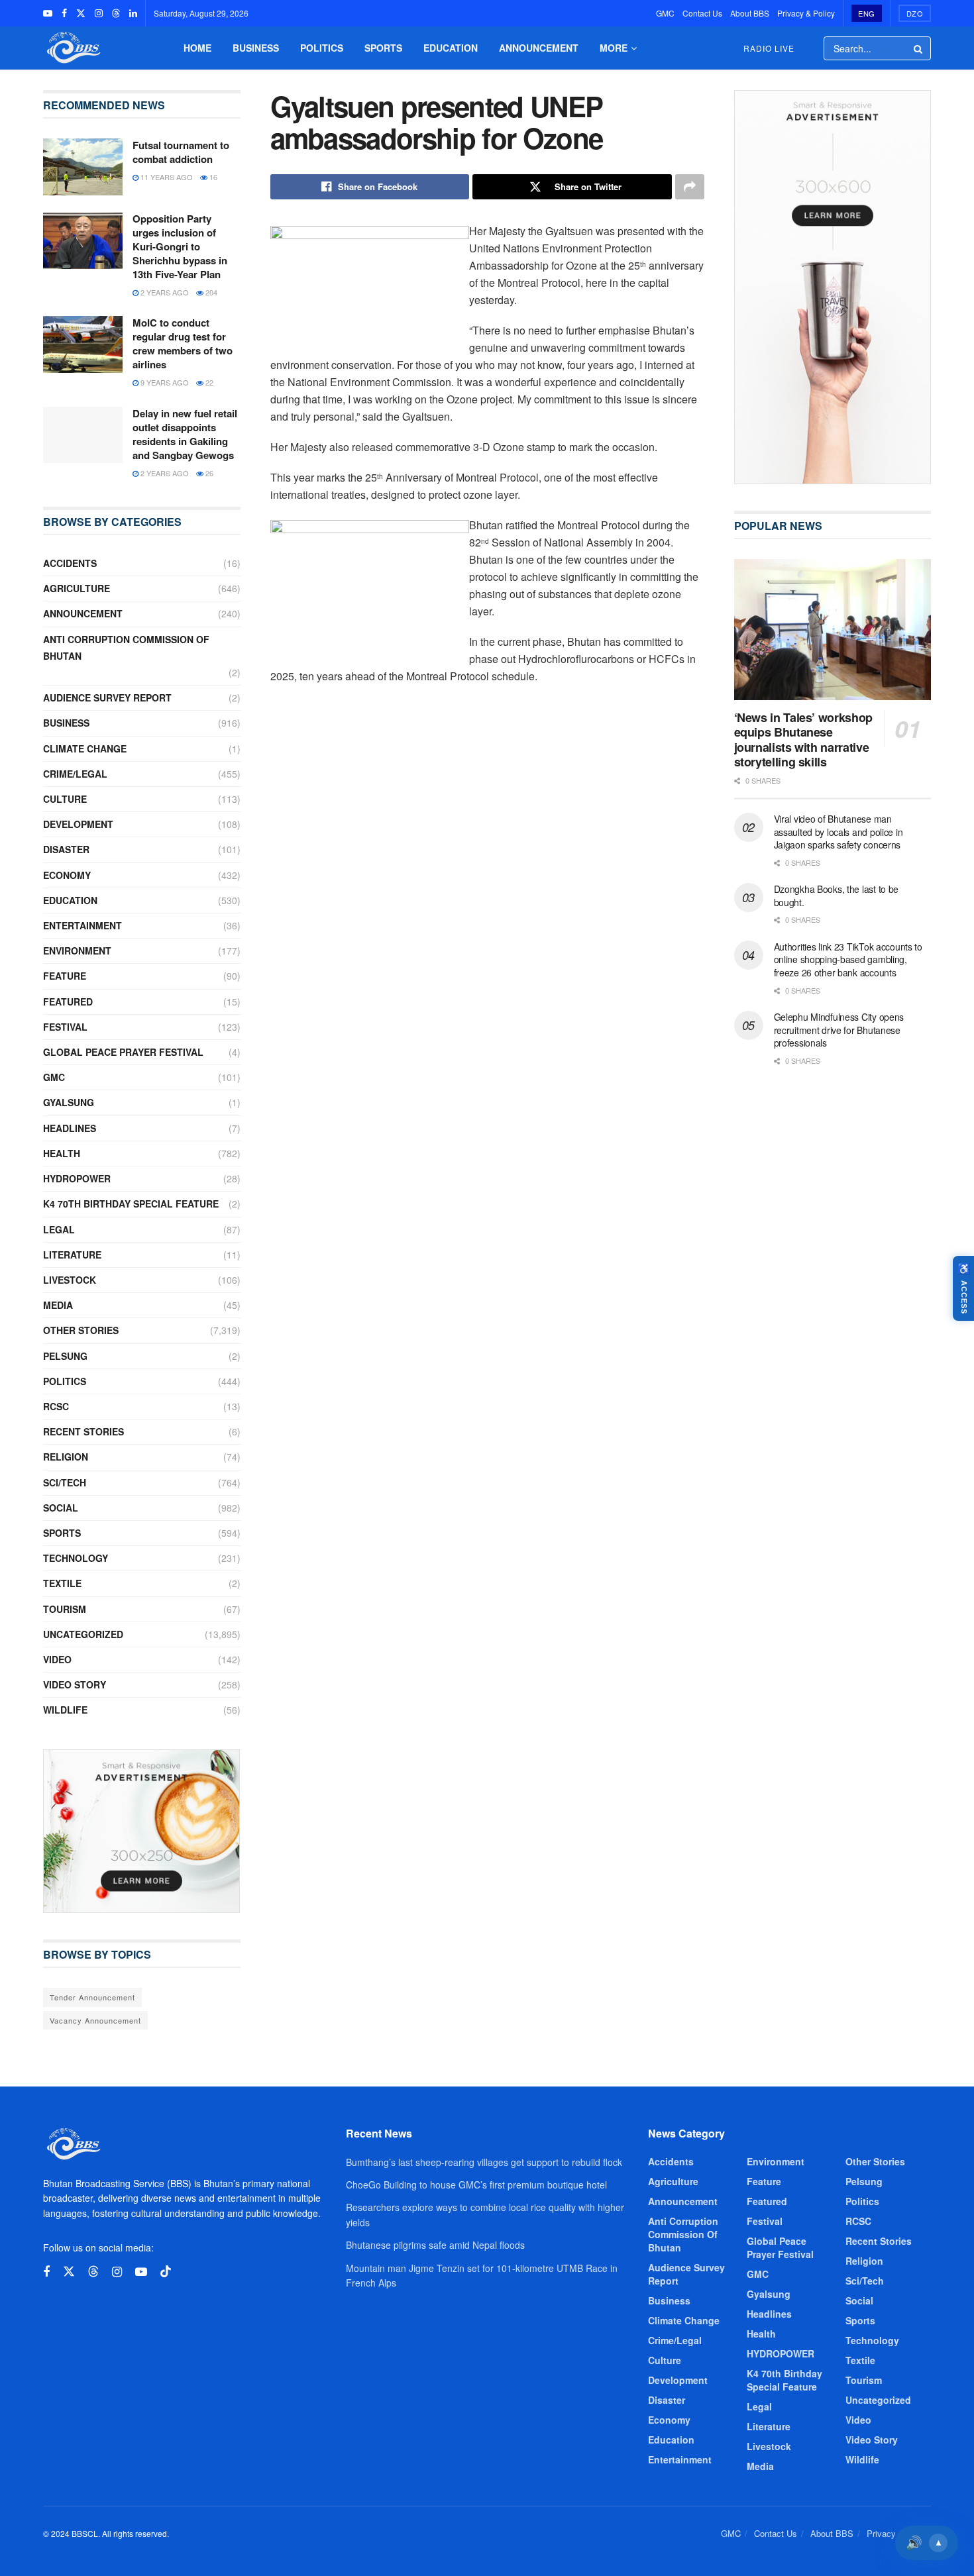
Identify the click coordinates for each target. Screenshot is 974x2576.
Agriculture (77, 588)
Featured (68, 1002)
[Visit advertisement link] (142, 1831)
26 (208, 473)
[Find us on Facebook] (64, 13)
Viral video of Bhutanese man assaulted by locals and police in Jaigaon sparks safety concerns (839, 832)
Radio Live (769, 48)
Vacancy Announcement (95, 2020)
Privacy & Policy (806, 13)
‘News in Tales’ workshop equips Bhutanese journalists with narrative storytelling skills (803, 740)
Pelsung (65, 1356)
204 (210, 292)
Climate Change (85, 748)
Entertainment (82, 925)
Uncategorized (83, 1634)
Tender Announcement (92, 1997)
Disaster (66, 849)
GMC (665, 13)
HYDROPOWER (77, 1178)
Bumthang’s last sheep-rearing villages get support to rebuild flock (484, 2162)
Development (78, 824)
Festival (65, 1027)
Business (256, 48)
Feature (65, 976)
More (614, 48)
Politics (322, 48)
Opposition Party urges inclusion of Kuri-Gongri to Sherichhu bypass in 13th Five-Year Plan (180, 246)
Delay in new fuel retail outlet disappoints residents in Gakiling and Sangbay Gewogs (185, 434)
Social (61, 1508)
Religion (66, 1457)
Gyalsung (69, 1102)
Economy (67, 875)
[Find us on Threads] (116, 13)
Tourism (65, 1609)
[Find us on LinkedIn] (133, 13)
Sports (383, 48)
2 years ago (164, 292)
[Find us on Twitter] (81, 13)
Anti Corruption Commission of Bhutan (126, 647)
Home (197, 48)
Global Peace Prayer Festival (123, 1052)
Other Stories (81, 1330)
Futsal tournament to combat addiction (181, 152)
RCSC (56, 1406)
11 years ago (166, 177)
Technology (76, 1558)
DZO (915, 13)
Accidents (70, 563)
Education (451, 48)
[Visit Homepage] (72, 48)
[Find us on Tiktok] (166, 2272)
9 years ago (164, 382)
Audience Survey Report (107, 697)
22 (208, 382)
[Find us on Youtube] (48, 13)
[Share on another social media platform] (690, 187)
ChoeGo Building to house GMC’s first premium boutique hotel (476, 2185)
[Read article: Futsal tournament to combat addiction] (83, 167)
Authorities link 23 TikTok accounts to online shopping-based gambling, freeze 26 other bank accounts (848, 959)
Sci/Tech (65, 1482)
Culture (65, 799)
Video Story (75, 1684)
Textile (62, 1583)
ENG (867, 13)
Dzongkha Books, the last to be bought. (837, 896)
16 (212, 177)
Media (58, 1305)
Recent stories (83, 1431)
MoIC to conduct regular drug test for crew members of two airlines (183, 343)
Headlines (70, 1128)
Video (57, 1659)
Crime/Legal (75, 774)
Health (62, 1153)
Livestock (70, 1280)
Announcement (539, 48)
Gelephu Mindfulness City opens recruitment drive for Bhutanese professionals (839, 1030)
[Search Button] (919, 48)
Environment (77, 951)
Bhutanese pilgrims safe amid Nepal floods (435, 2245)
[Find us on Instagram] (99, 13)
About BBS (750, 13)
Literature (72, 1255)
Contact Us (702, 13)
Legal (59, 1229)
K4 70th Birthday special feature (131, 1204)
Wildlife (65, 1710)
